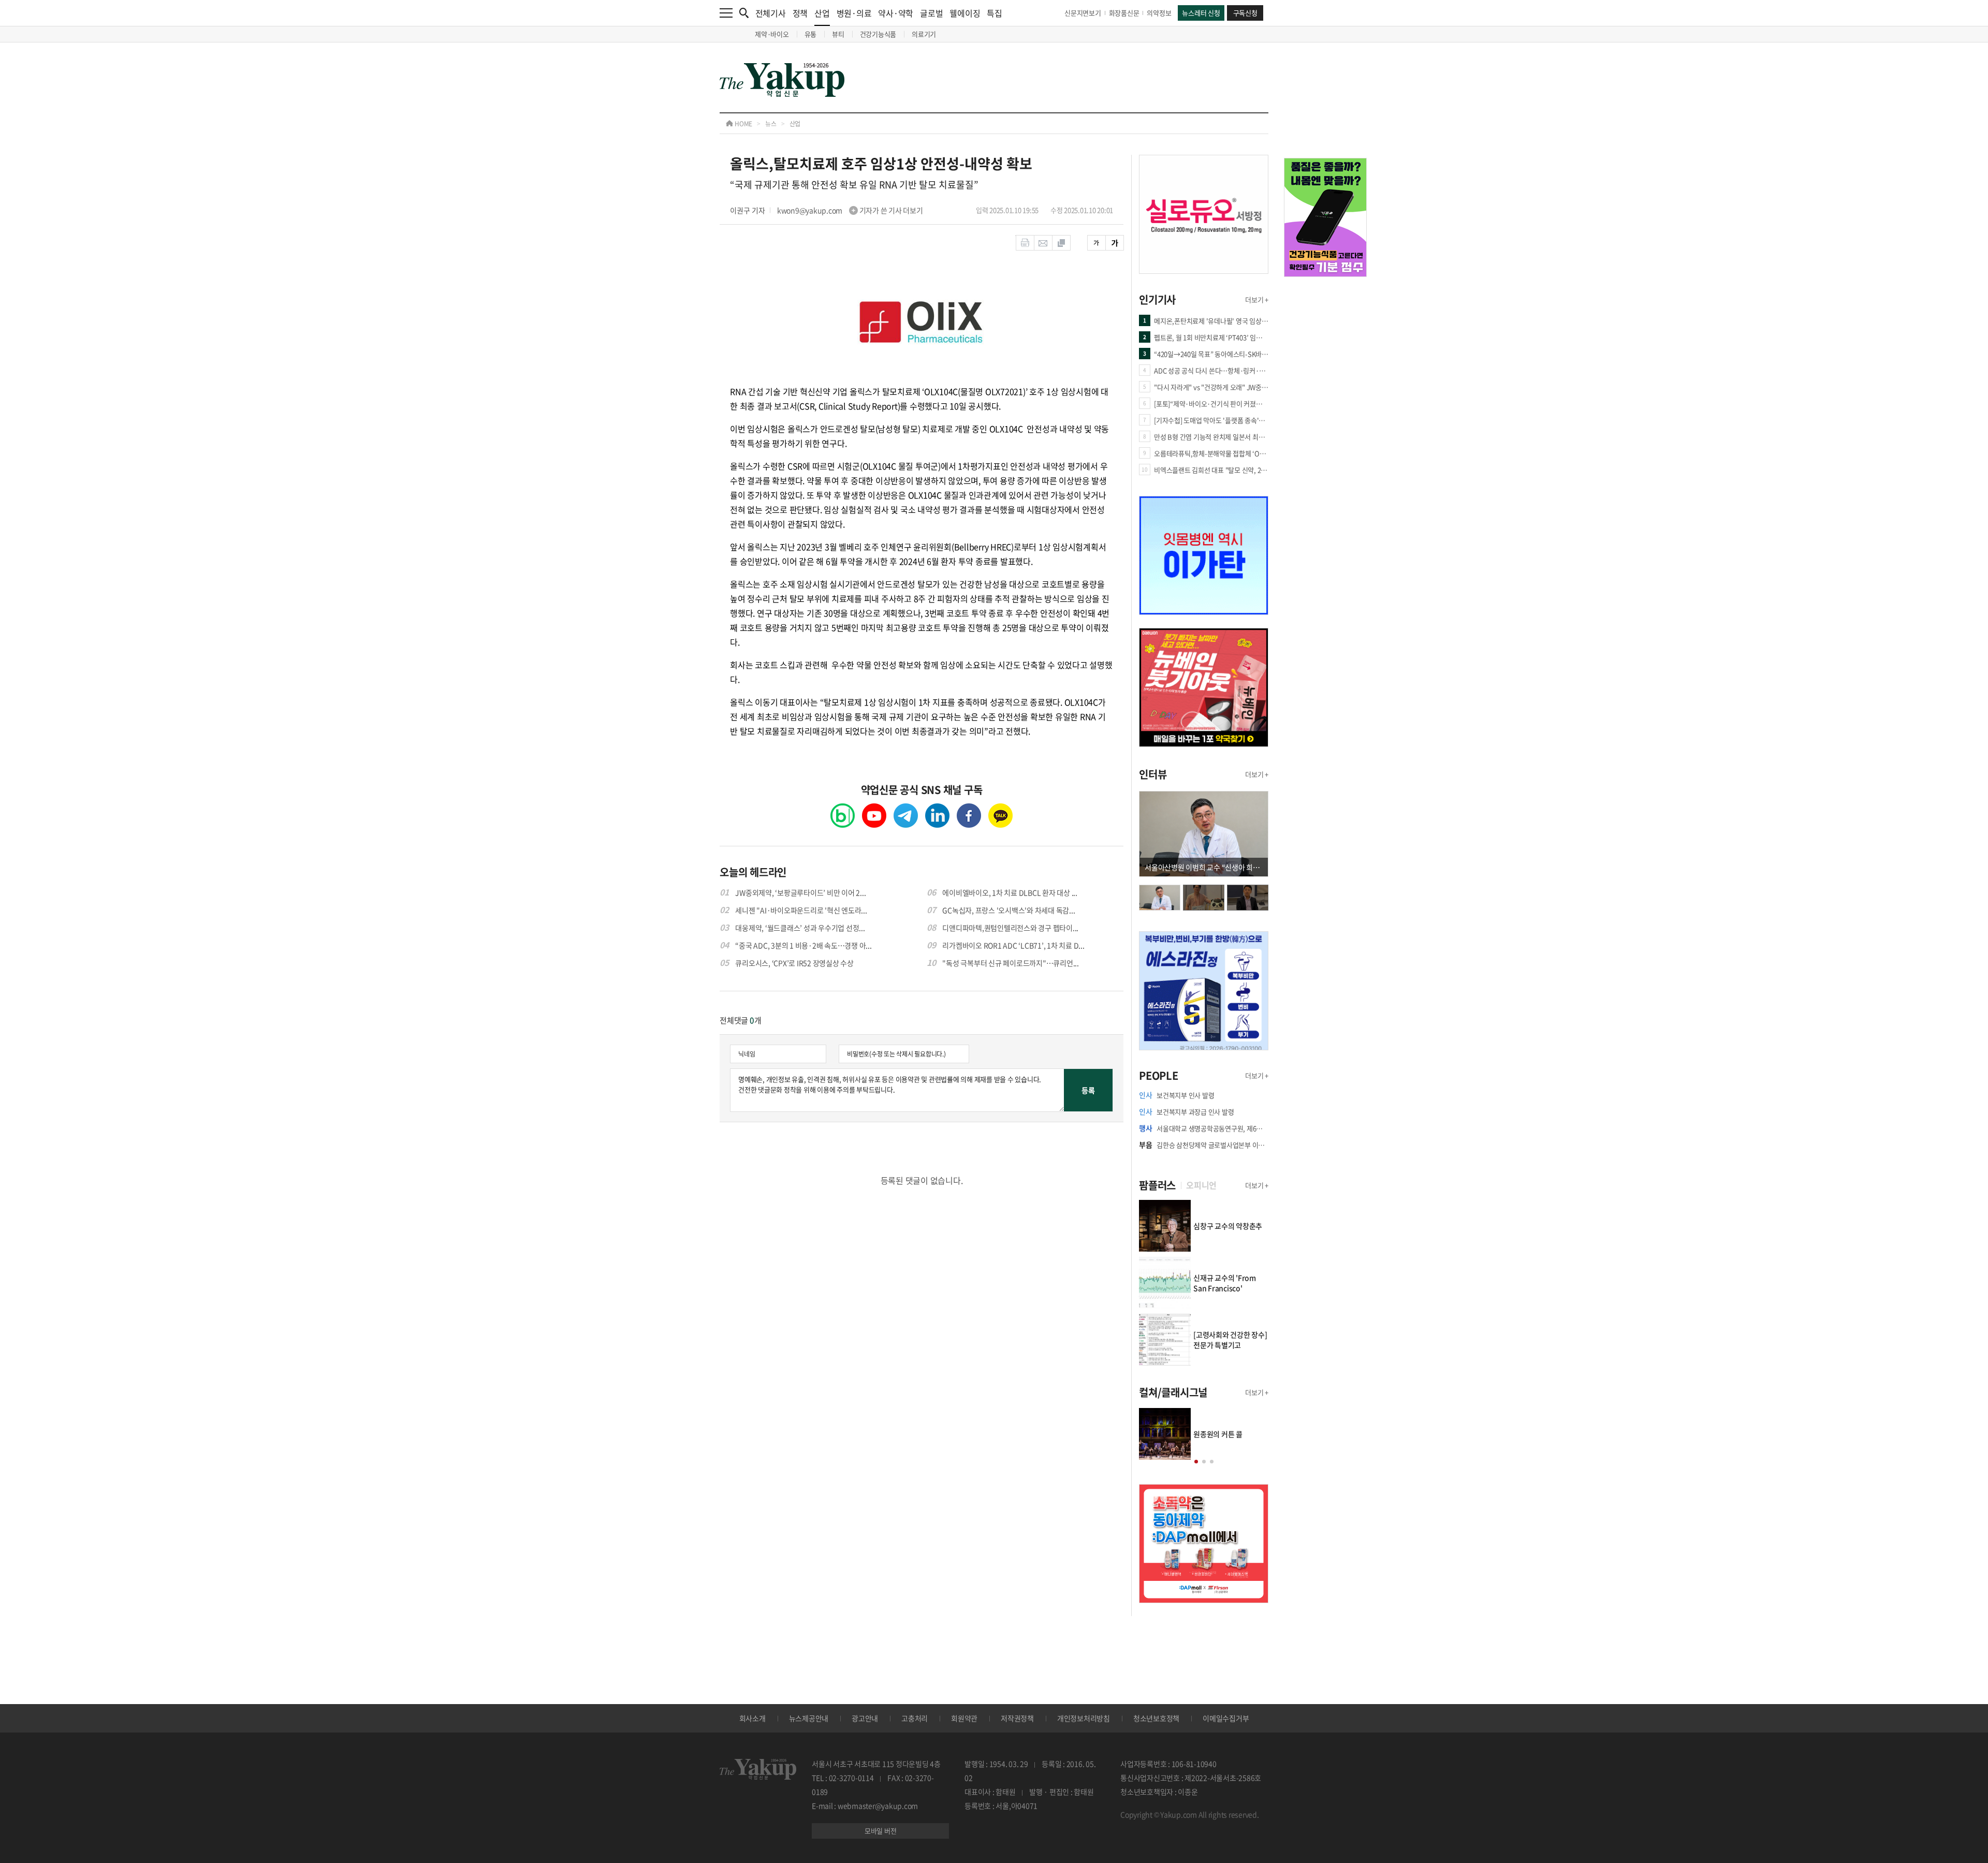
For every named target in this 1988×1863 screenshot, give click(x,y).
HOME (743, 124)
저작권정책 (1017, 1718)
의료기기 (924, 34)
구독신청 (1245, 13)
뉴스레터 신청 (1201, 13)
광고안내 (865, 1718)
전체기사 (771, 13)
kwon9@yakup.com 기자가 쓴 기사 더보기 (850, 210)
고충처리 (915, 1718)
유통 (811, 34)
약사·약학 (896, 13)
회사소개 (752, 1718)
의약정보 (1159, 13)
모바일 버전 (881, 1831)
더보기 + (1257, 299)
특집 (995, 13)
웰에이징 (965, 13)
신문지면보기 (1083, 13)
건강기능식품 (878, 34)
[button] (1196, 1462)
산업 (822, 13)
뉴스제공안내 (809, 1718)
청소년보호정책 (1156, 1718)
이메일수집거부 (1226, 1718)
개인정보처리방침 (1084, 1718)
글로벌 (931, 13)
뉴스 (771, 124)
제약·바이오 (772, 34)
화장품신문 (1124, 13)
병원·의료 (854, 13)
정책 (800, 13)
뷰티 (838, 34)
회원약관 (964, 1718)
